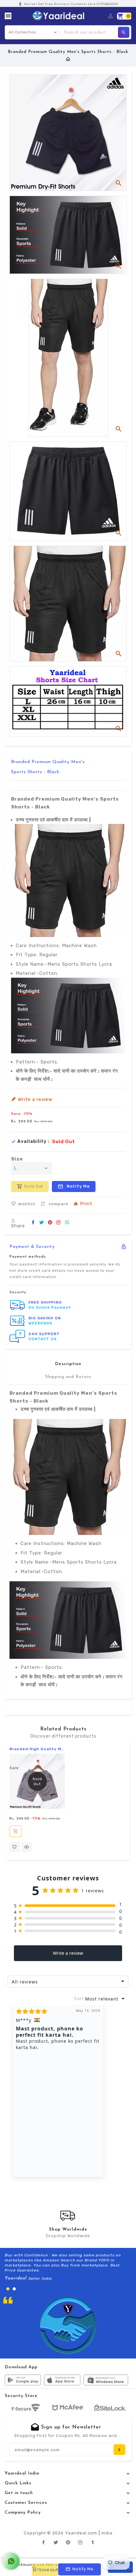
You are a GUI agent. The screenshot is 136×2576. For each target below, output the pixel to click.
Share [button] (18, 1226)
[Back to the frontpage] (68, 59)
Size (17, 1159)
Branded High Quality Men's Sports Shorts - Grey (37, 1749)
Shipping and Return (68, 1377)
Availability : (33, 1142)
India (107, 2533)
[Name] (119, 2450)
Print (86, 1204)
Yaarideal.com (81, 2533)
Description (68, 1364)
